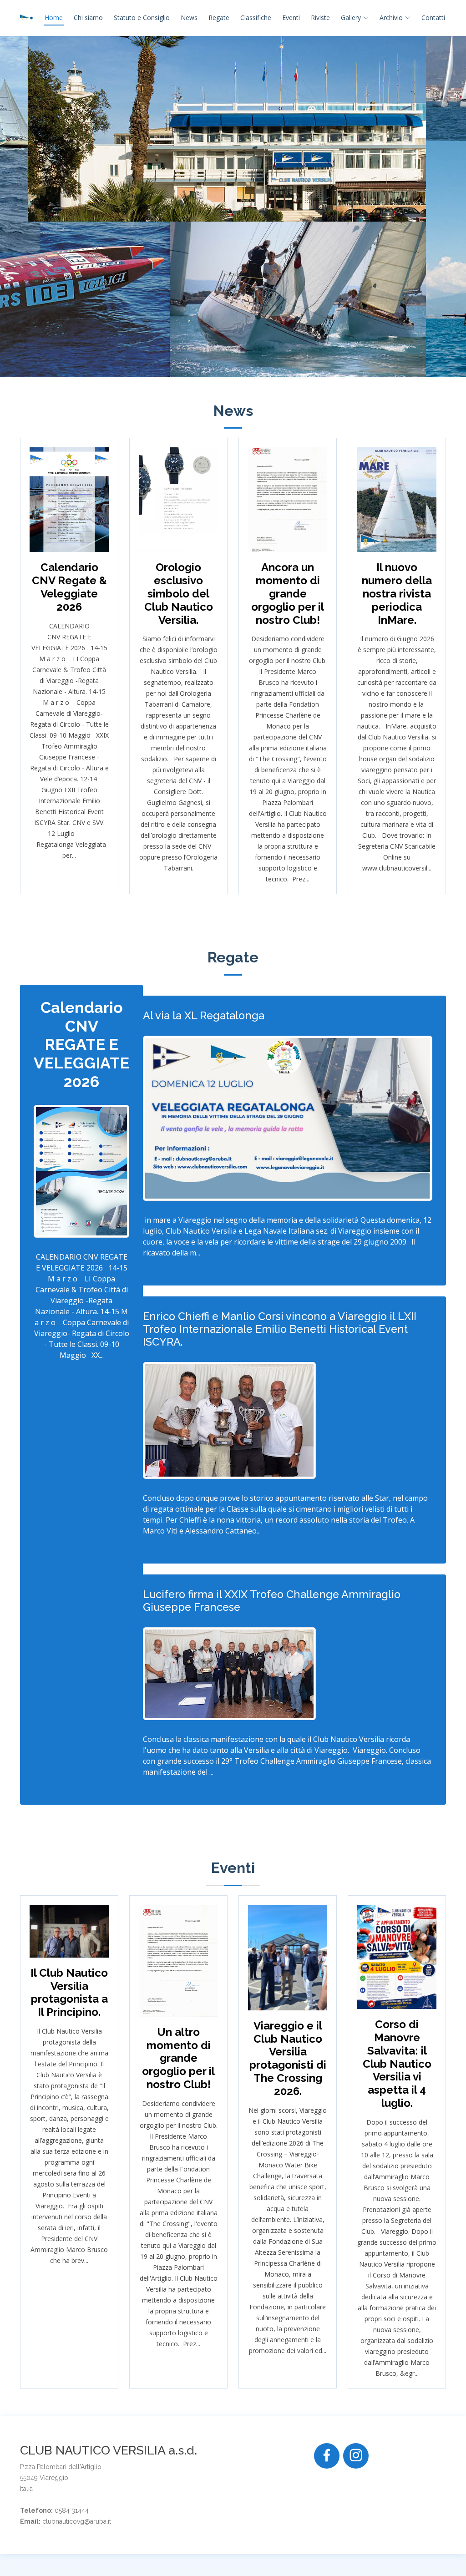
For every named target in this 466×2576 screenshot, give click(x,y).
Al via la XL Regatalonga (204, 1015)
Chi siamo (88, 18)
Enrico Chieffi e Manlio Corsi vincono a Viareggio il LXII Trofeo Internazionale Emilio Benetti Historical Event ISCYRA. (280, 1329)
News (189, 18)
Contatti (433, 18)
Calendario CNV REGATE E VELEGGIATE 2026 (81, 1045)
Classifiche (256, 18)
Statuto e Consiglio (142, 18)
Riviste (320, 18)
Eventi (291, 18)
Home (54, 18)
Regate (219, 18)
